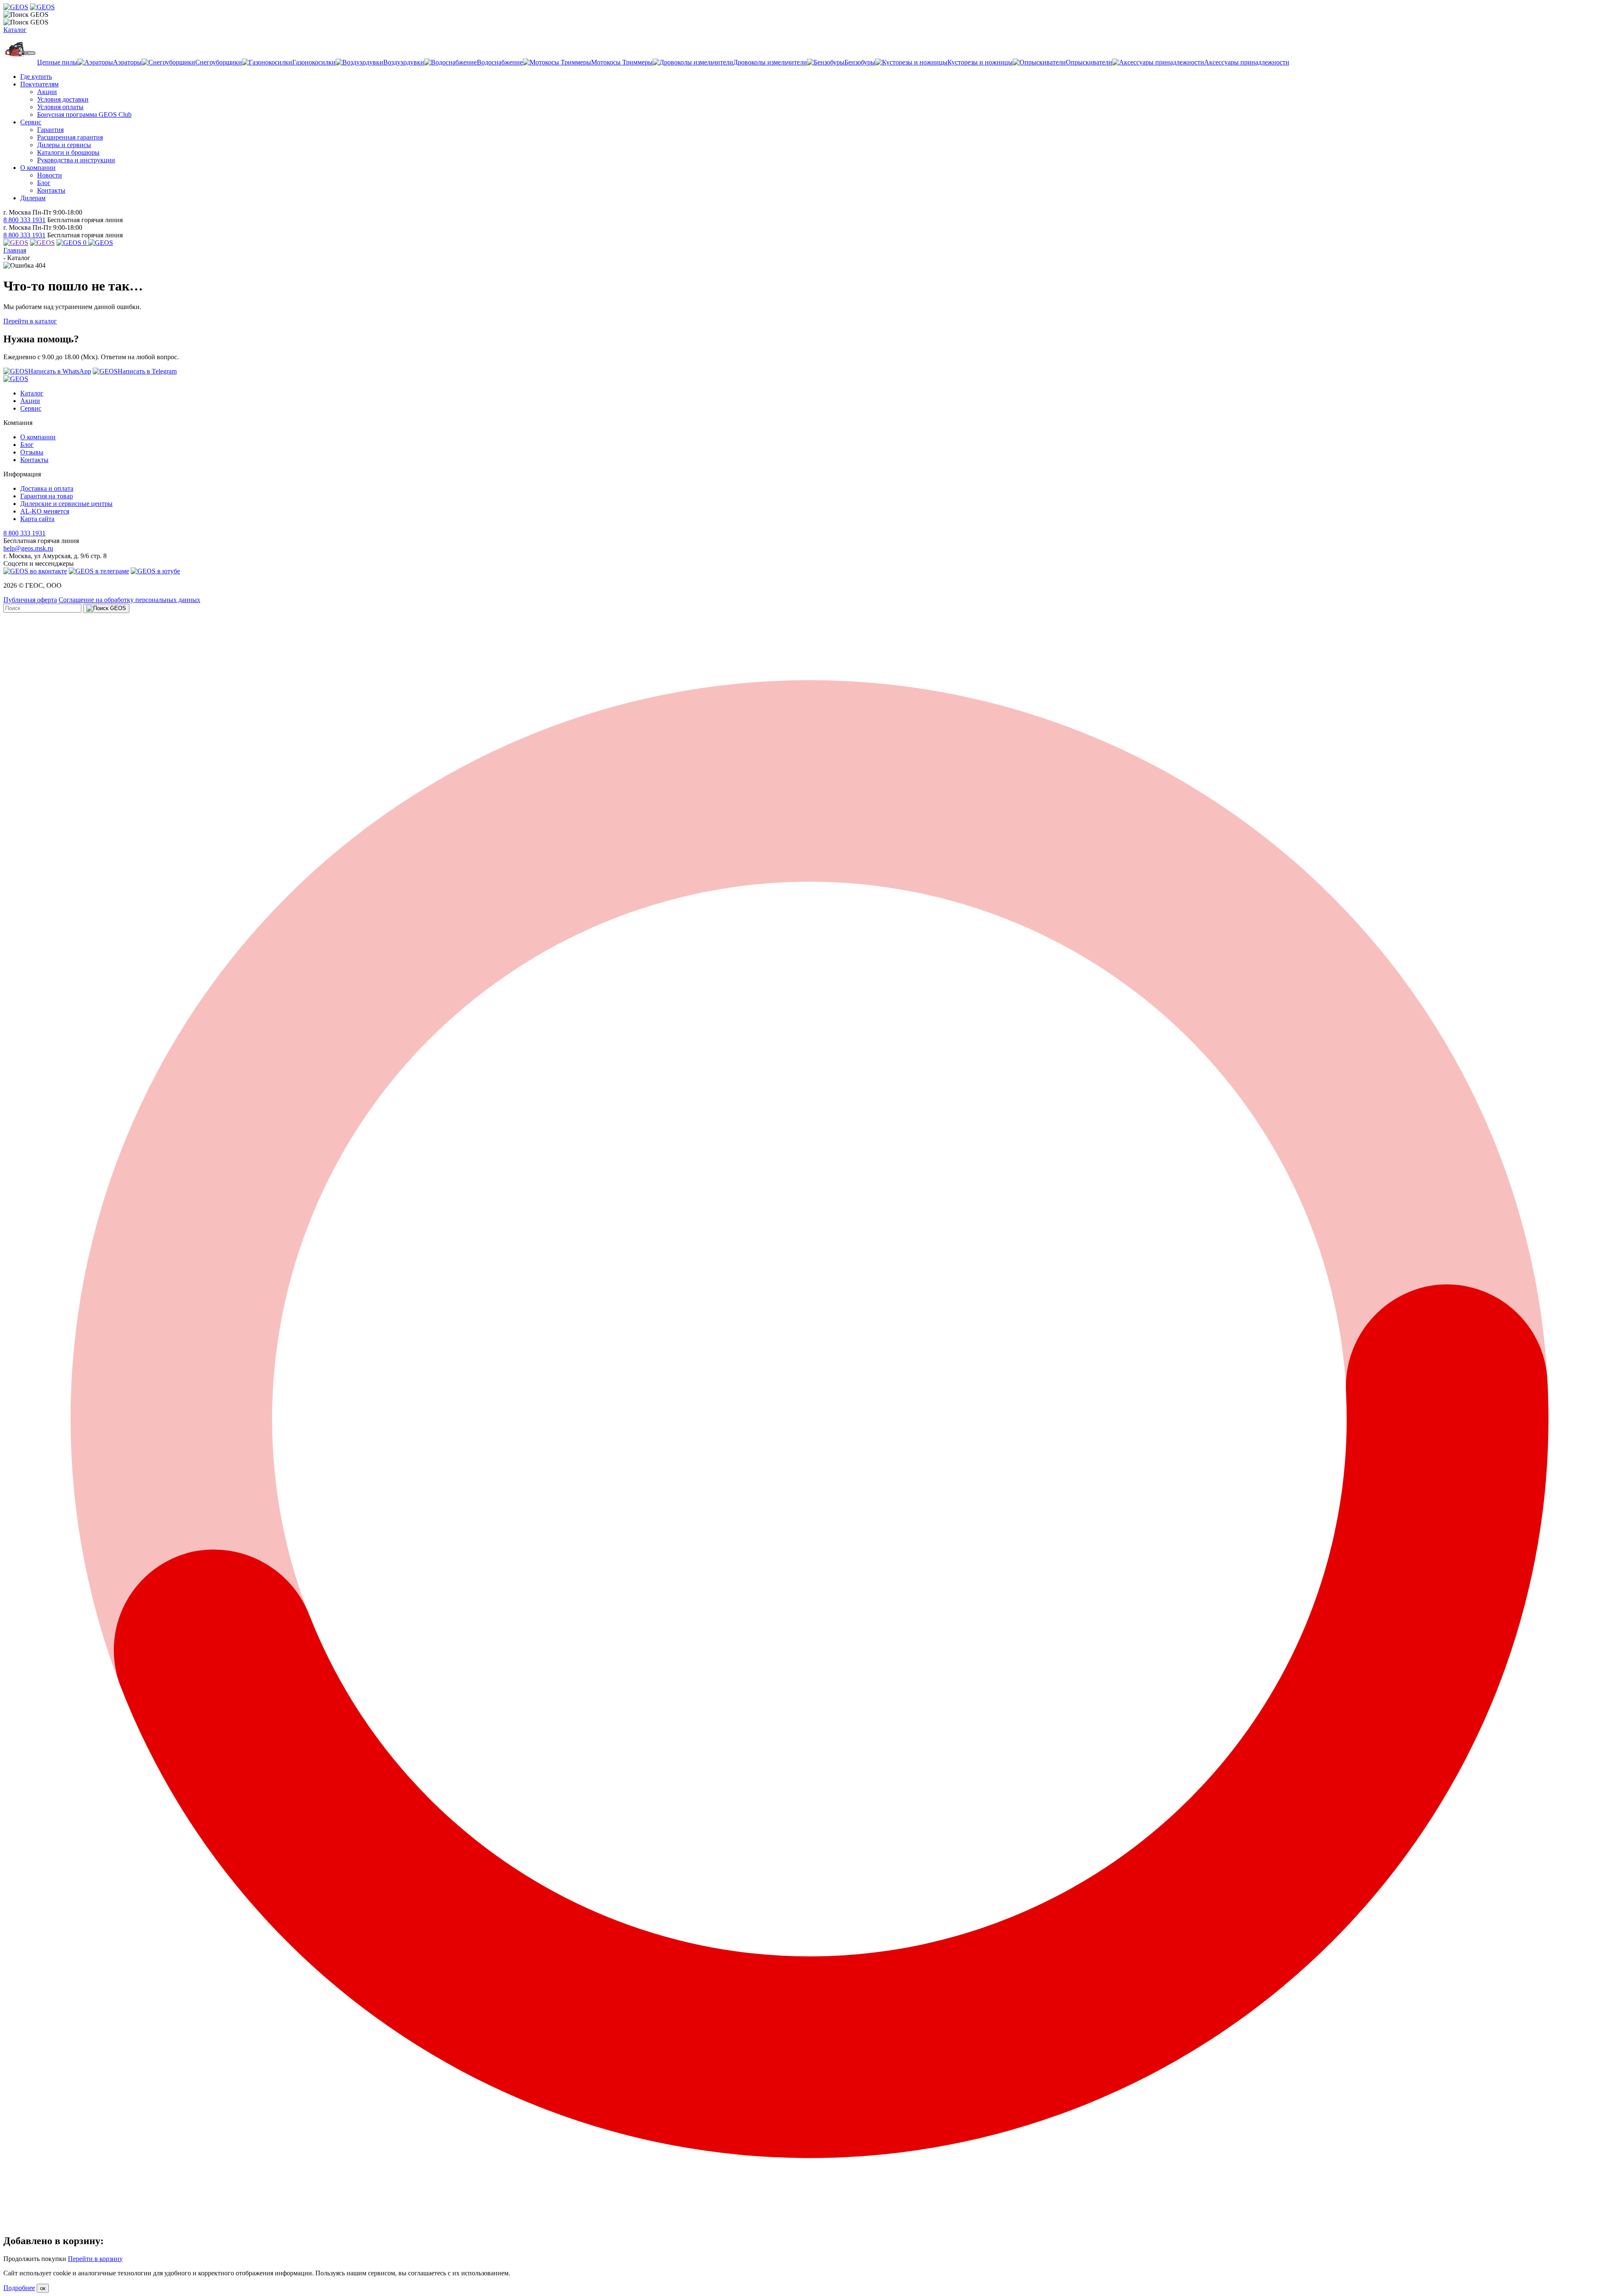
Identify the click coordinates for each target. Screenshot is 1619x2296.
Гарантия (50, 130)
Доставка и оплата (47, 488)
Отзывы (32, 452)
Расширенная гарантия (70, 137)
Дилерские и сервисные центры (66, 504)
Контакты (51, 190)
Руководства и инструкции (76, 160)
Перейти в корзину (95, 2259)
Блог (44, 183)
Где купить (36, 77)
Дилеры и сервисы (64, 145)
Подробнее (19, 2288)
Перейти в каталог (30, 321)
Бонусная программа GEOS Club (84, 114)
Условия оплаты (60, 107)
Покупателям (39, 84)
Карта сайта (37, 519)
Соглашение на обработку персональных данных (129, 600)
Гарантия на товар (47, 496)
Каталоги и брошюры (68, 152)
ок (43, 2288)
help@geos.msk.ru (28, 548)
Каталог (15, 30)
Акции (47, 92)
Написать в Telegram (147, 371)
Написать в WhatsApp (60, 371)
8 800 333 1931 (24, 220)
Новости (50, 175)
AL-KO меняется (45, 511)
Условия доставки (63, 99)
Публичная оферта (30, 600)
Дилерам (33, 198)
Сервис (31, 122)
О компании (38, 168)
